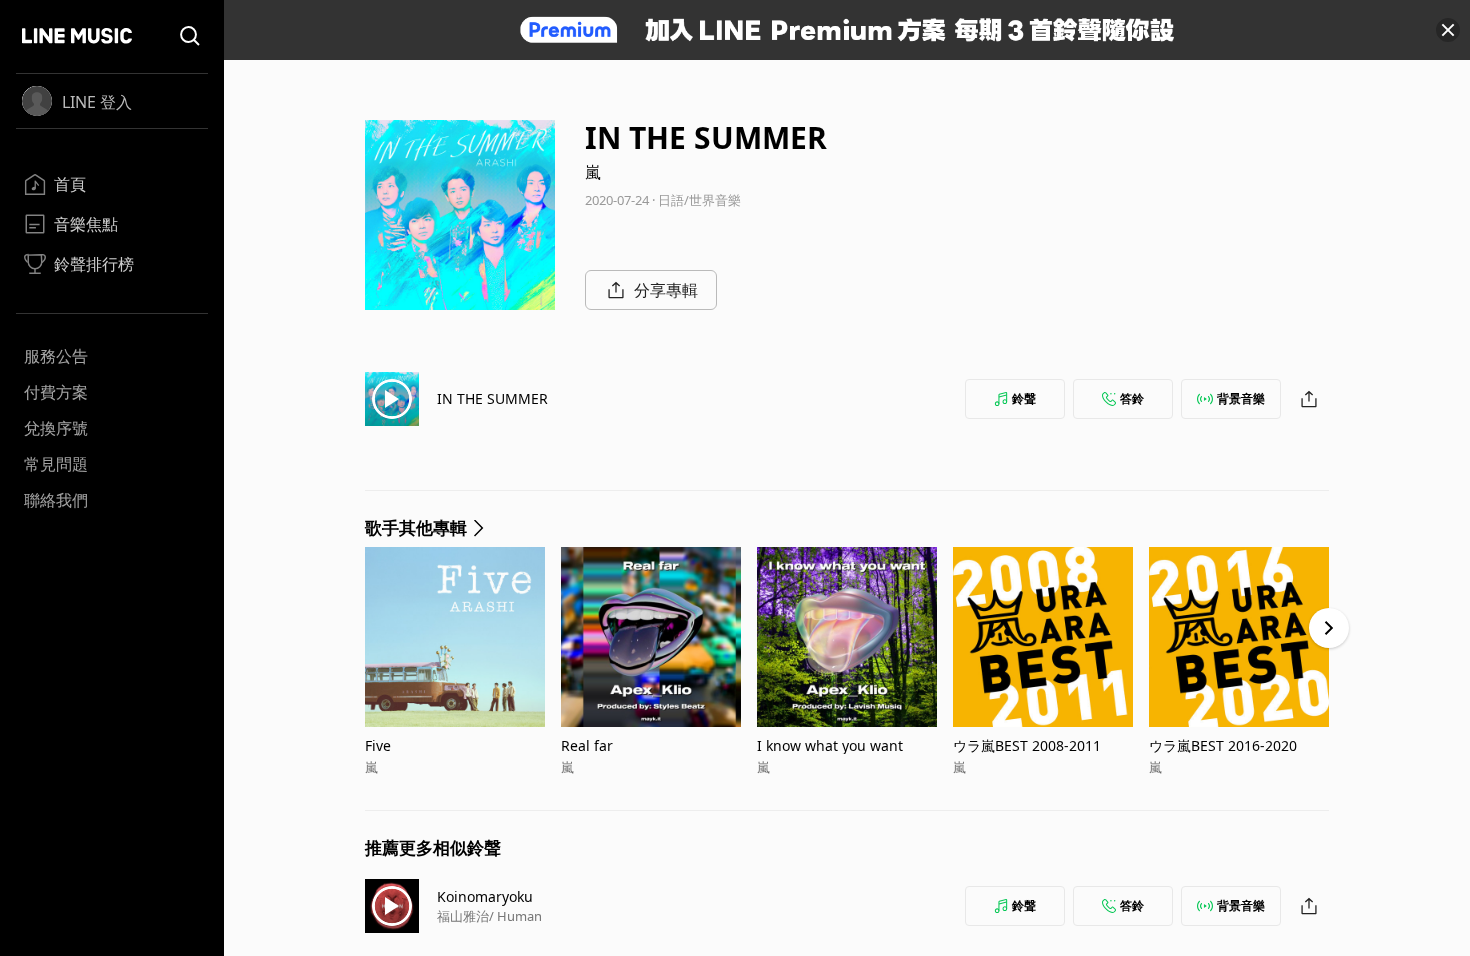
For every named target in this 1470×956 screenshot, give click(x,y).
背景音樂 (1241, 398)
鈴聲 (1024, 398)
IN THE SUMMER (492, 398)
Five (378, 745)
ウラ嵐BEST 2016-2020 (1223, 745)
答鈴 (1132, 398)
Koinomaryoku (485, 896)
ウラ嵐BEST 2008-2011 (1027, 745)
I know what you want (830, 745)
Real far (587, 745)
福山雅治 (463, 916)
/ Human (515, 916)
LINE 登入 (97, 102)
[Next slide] (1329, 628)
